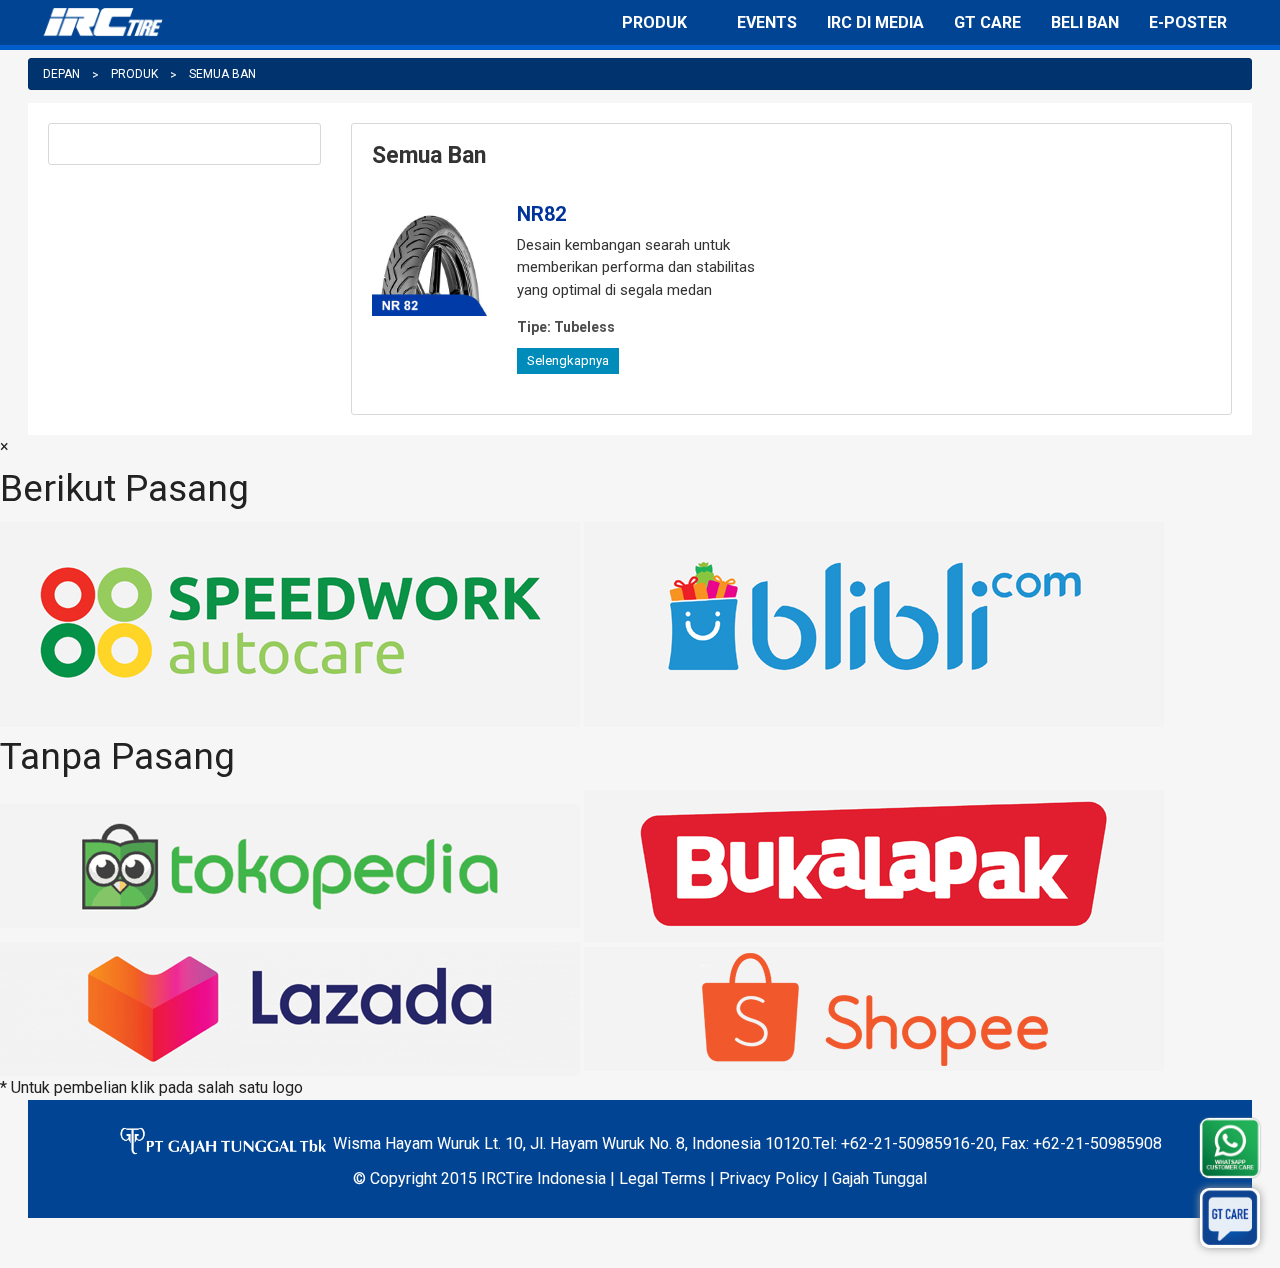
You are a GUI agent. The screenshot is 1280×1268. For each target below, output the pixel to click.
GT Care (987, 22)
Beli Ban (1085, 22)
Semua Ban (222, 74)
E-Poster (1188, 22)
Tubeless (566, 327)
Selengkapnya (568, 360)
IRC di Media (875, 22)
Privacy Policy (769, 1178)
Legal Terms (662, 1178)
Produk (654, 22)
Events (767, 22)
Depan (61, 74)
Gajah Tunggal (879, 1178)
